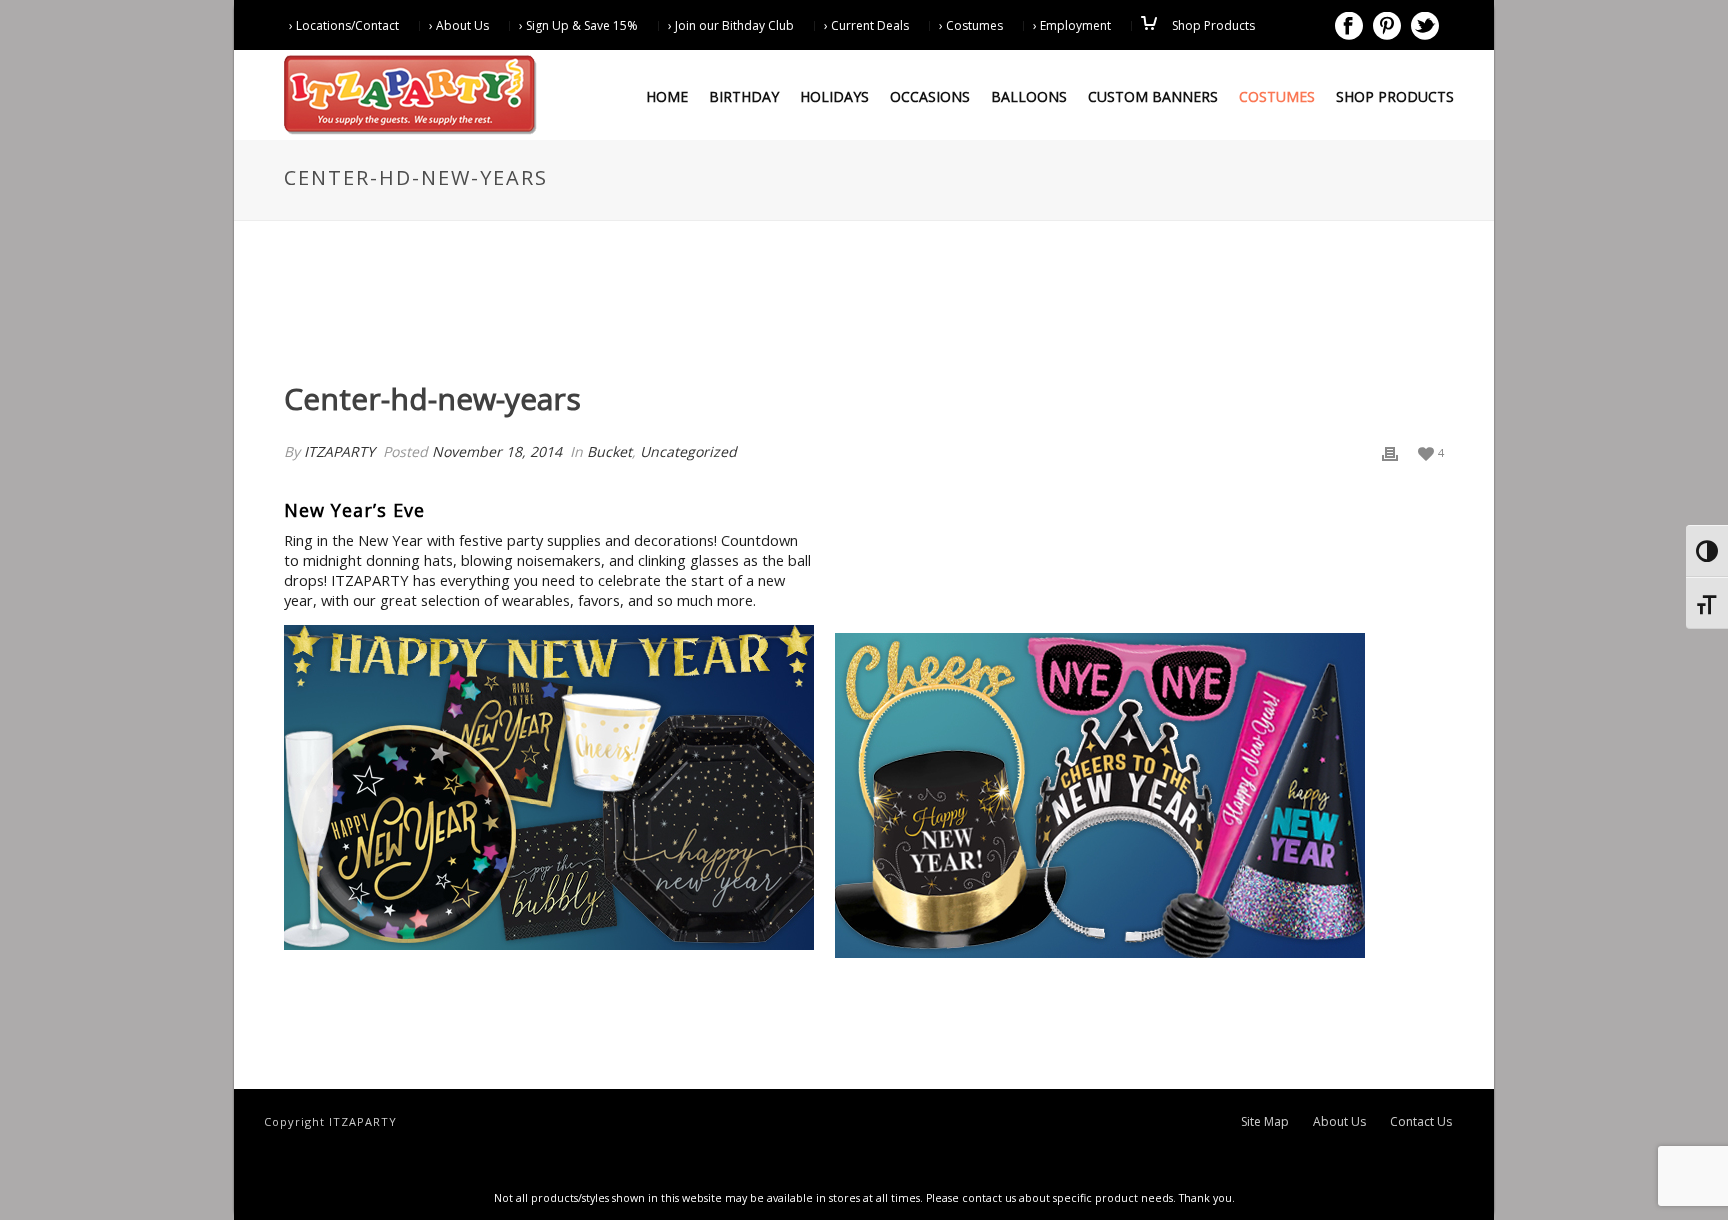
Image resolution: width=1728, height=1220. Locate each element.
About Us (1339, 1122)
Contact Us (1421, 1122)
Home (667, 96)
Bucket (609, 451)
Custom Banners (1153, 96)
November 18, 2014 (497, 451)
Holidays (834, 96)
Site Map (1265, 1122)
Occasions (930, 96)
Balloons (1029, 96)
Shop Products (1395, 96)
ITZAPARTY (339, 451)
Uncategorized (688, 451)
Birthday (744, 96)
